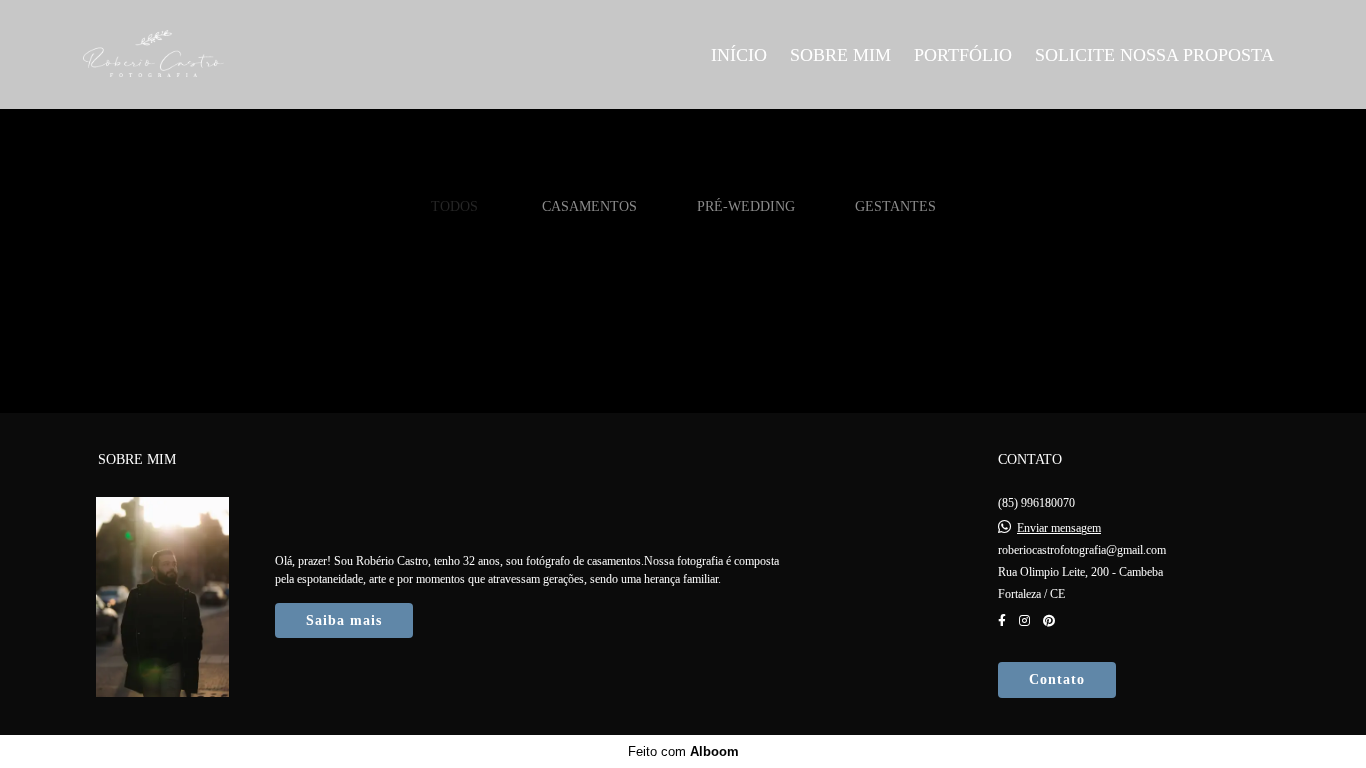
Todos (454, 206)
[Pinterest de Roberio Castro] (1049, 621)
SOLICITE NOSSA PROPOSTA (1154, 55)
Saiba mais (344, 620)
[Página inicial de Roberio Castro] (224, 54)
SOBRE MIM (840, 55)
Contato (1057, 679)
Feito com (683, 751)
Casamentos (589, 206)
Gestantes (895, 206)
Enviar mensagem (1059, 528)
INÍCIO (739, 55)
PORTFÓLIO (963, 55)
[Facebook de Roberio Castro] (1002, 621)
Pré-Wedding (746, 206)
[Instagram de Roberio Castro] (1024, 621)
